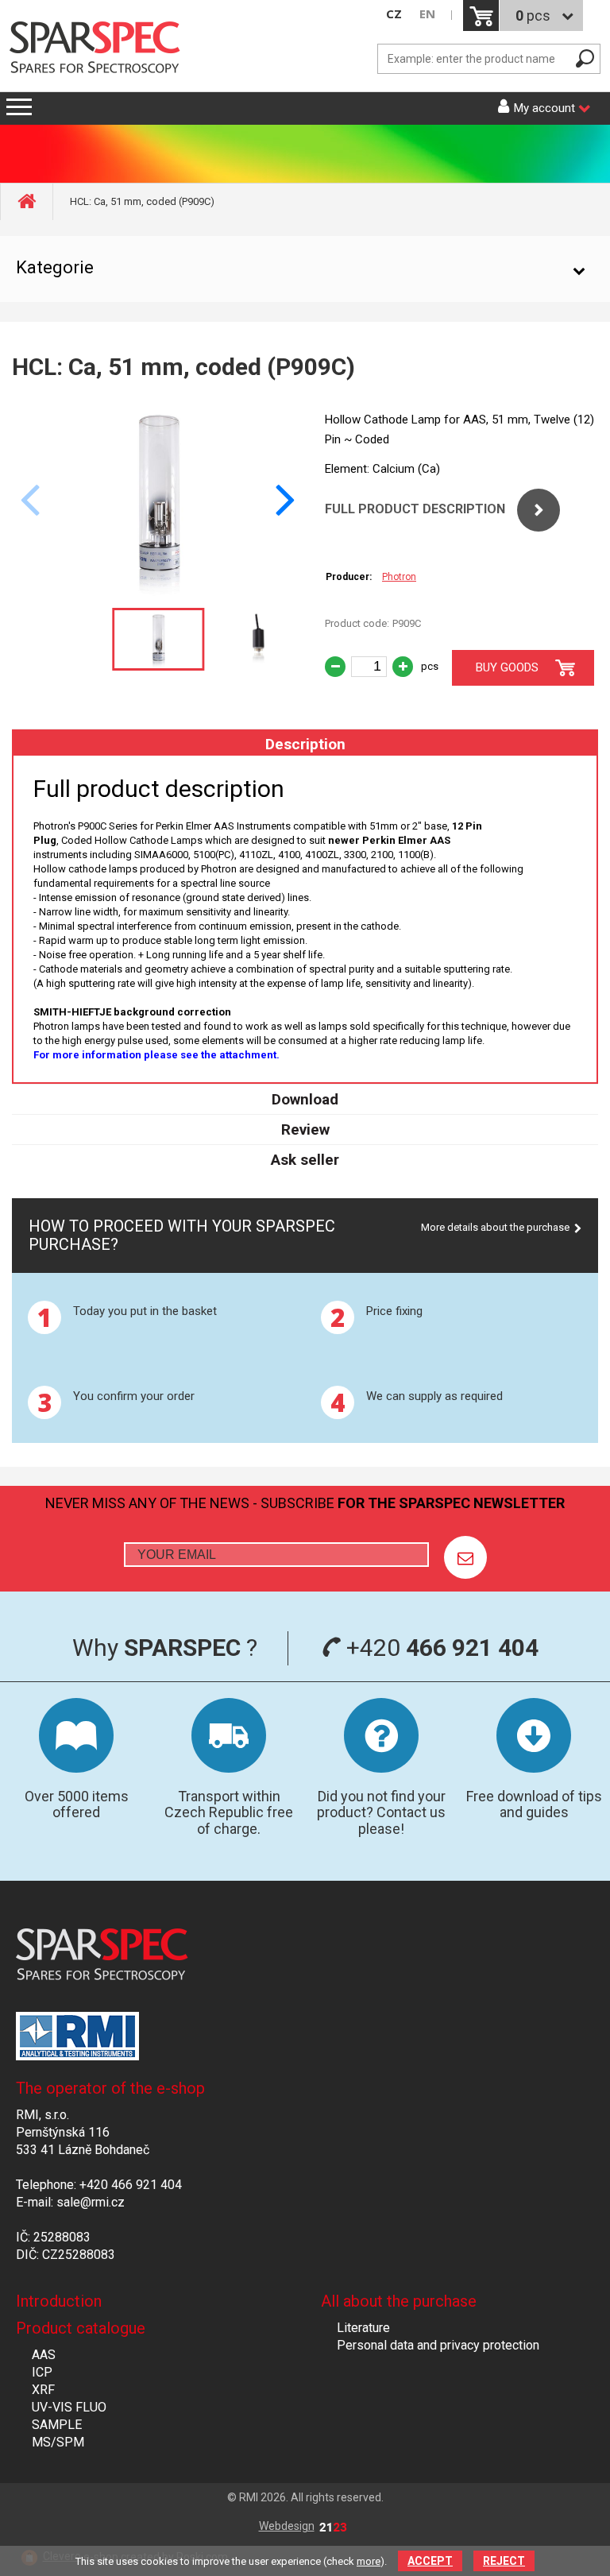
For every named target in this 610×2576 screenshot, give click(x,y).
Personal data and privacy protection (438, 2345)
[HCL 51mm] (158, 592)
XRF (43, 2390)
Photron (399, 577)
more (369, 2561)
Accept (430, 2561)
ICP (42, 2372)
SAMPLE (57, 2425)
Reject (504, 2561)
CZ (394, 14)
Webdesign (287, 2526)
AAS (44, 2355)
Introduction (59, 2301)
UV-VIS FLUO (69, 2407)
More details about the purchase (495, 1227)
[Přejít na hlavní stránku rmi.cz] (100, 49)
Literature (363, 2328)
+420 (440, 1648)
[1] (465, 1557)
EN (427, 14)
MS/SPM (58, 2442)
